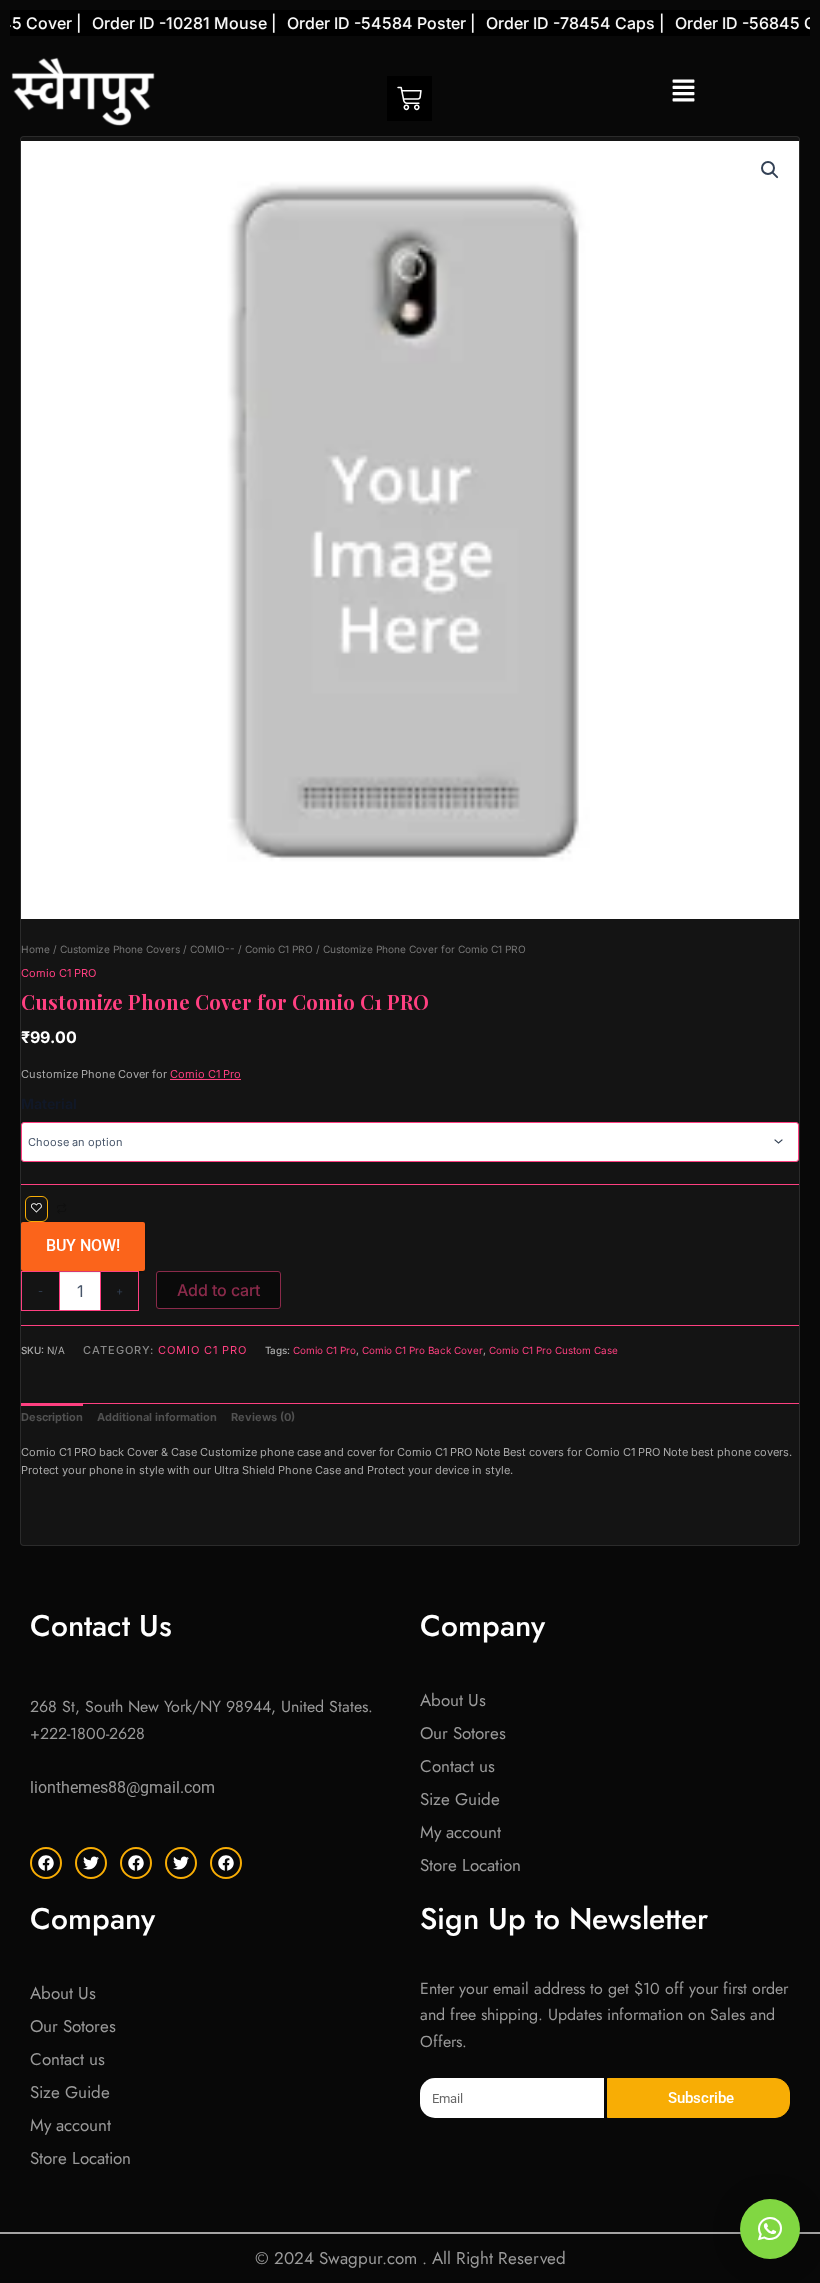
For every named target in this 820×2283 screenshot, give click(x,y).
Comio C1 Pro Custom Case (553, 1350)
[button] (683, 91)
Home (35, 949)
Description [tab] (52, 1417)
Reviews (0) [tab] (263, 1417)
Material (49, 1103)
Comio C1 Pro (205, 1074)
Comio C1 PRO (279, 949)
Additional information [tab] (157, 1417)
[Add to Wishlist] (36, 1209)
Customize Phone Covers (120, 949)
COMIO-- (212, 949)
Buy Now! (83, 1245)
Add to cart (218, 1290)
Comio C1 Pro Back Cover (422, 1350)
